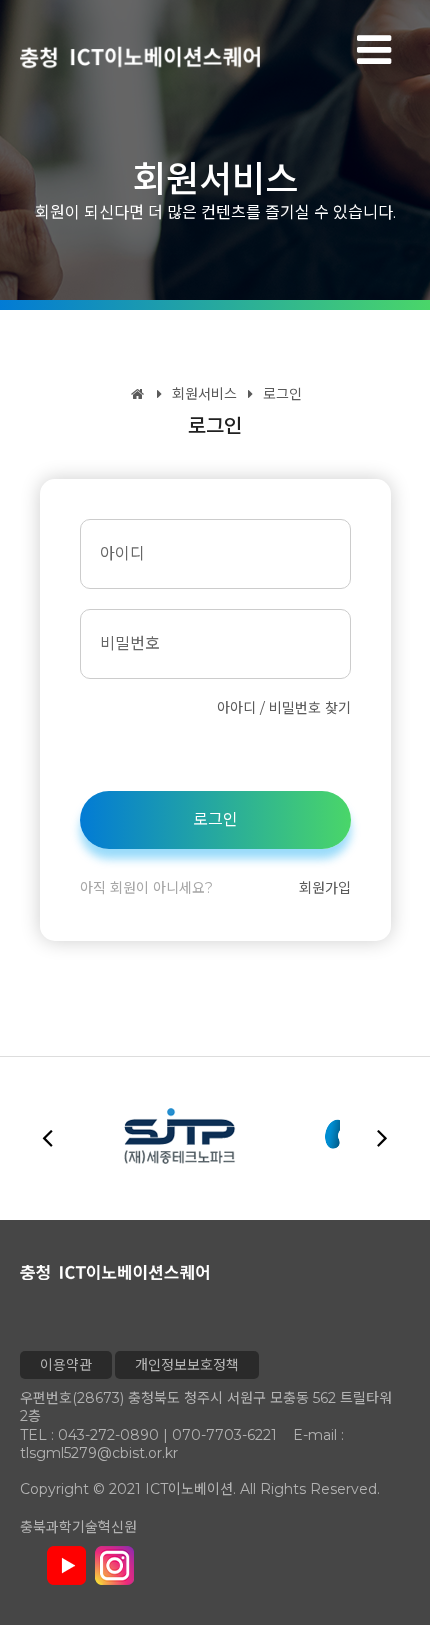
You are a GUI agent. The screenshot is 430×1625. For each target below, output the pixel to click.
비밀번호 (130, 643)
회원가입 (325, 888)
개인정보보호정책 (187, 1365)
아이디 (122, 553)
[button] (382, 1137)
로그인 (280, 394)
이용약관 (66, 1365)
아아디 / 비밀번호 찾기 (284, 708)
